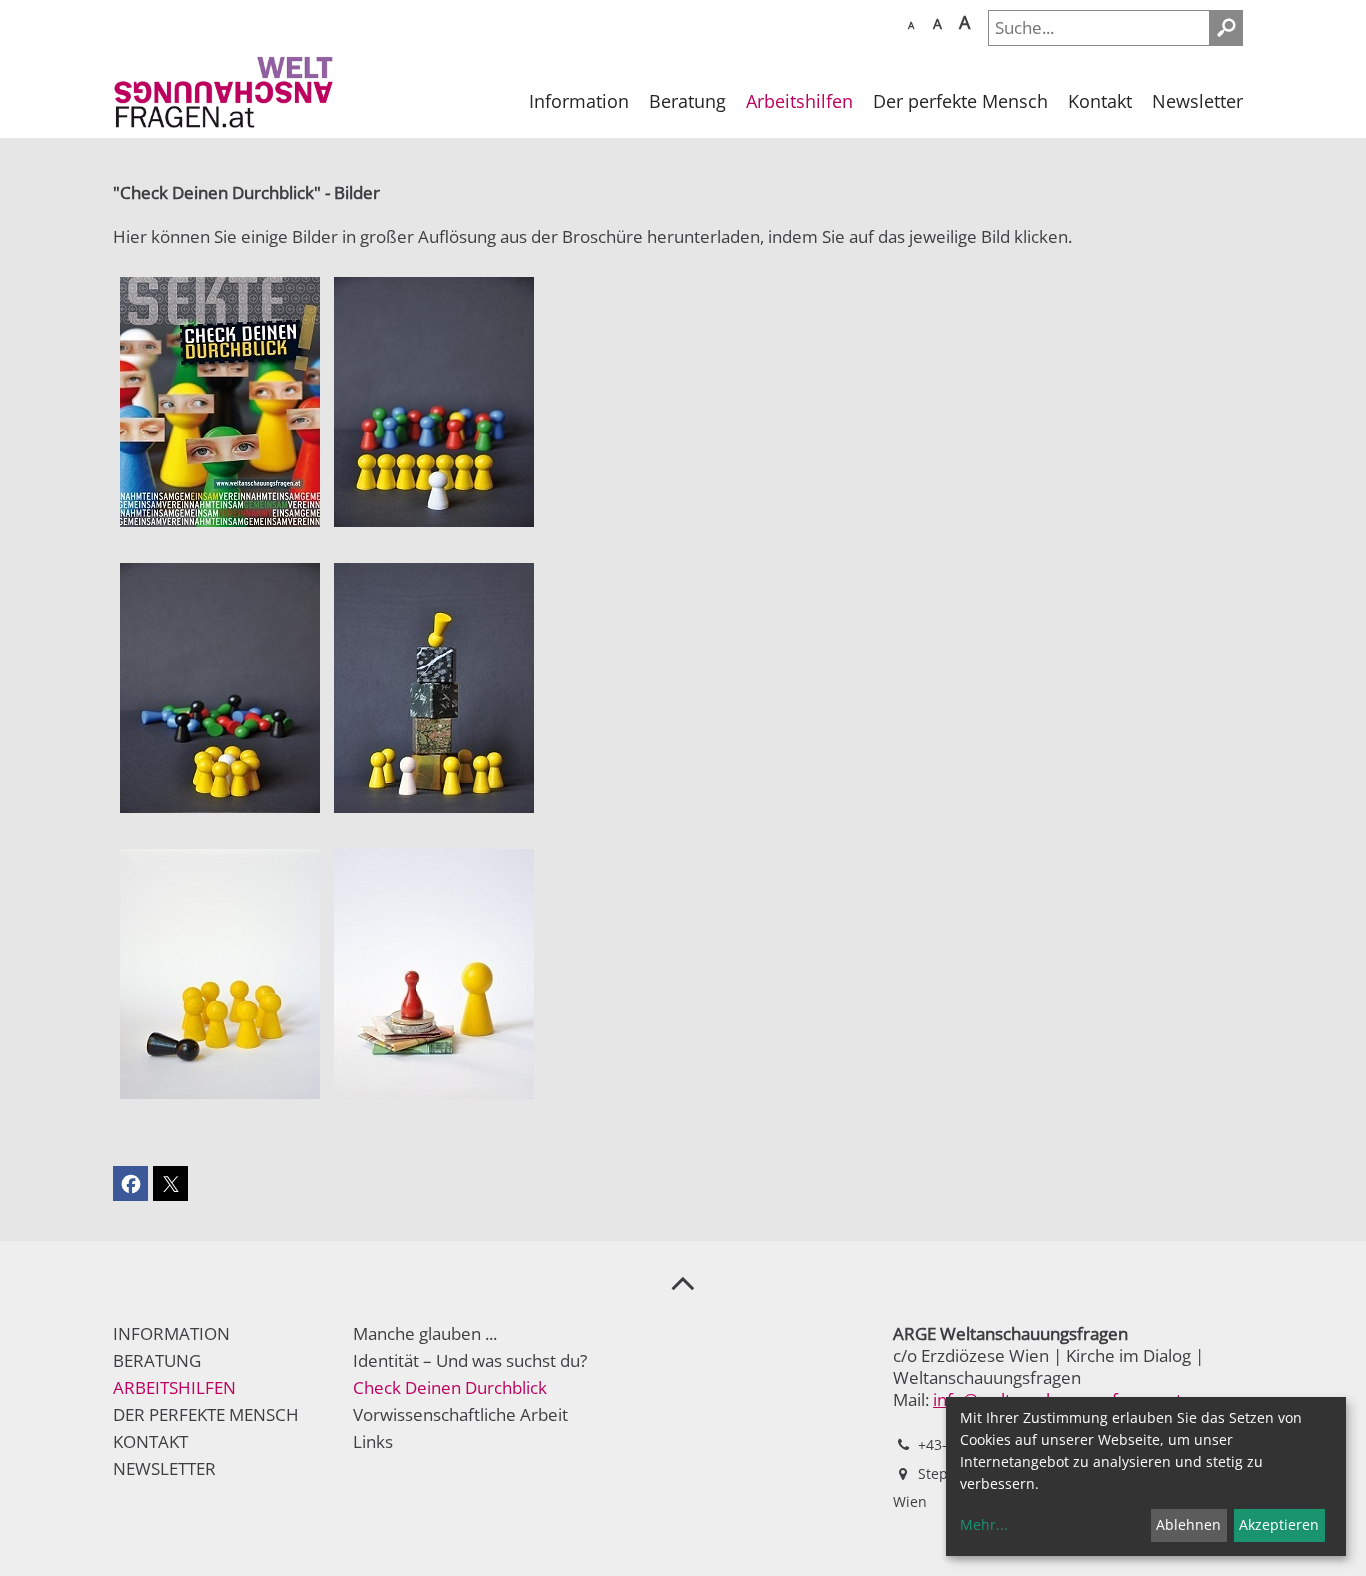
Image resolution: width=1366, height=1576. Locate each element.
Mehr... (984, 1524)
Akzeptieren (1279, 1524)
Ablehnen (1188, 1524)
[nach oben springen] (683, 1282)
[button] (130, 1183)
